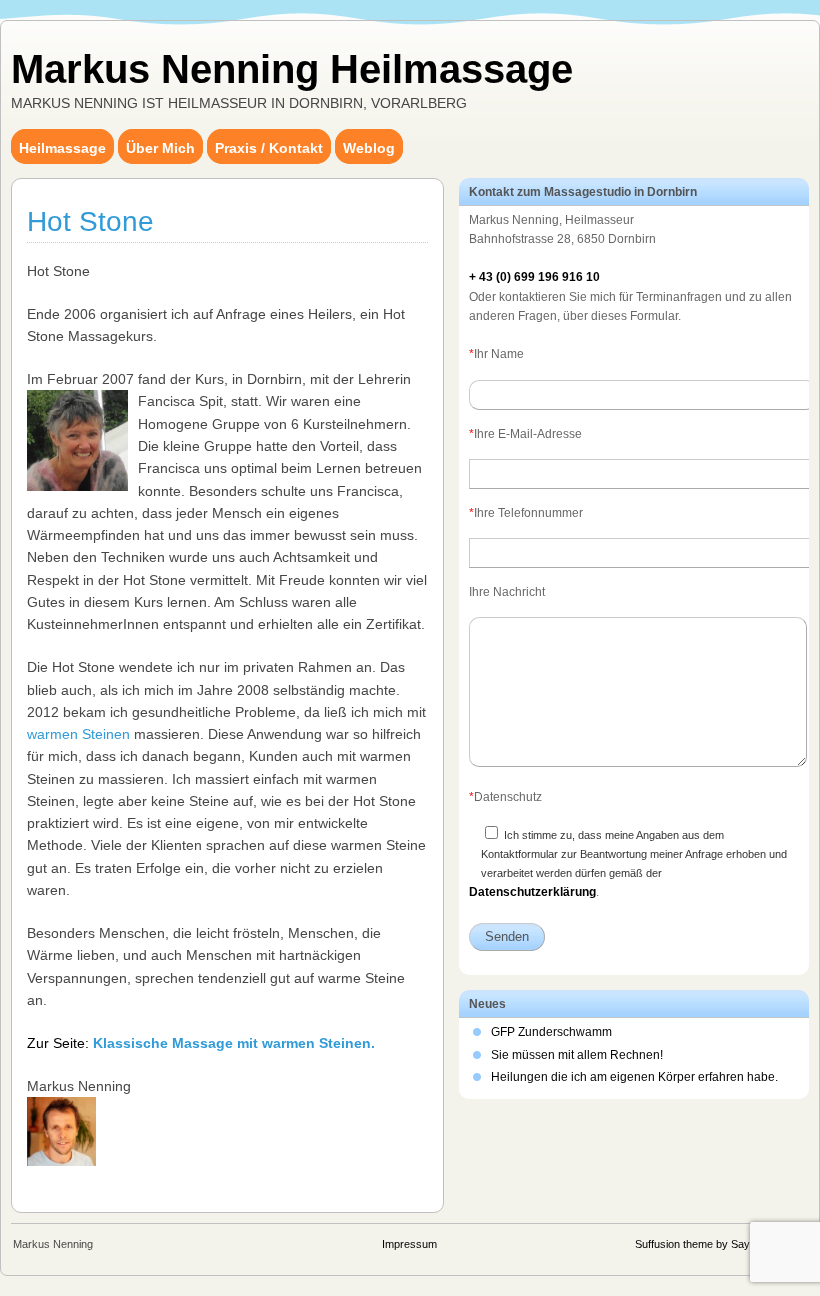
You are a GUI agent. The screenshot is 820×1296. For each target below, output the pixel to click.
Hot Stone (90, 221)
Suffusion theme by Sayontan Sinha (721, 1244)
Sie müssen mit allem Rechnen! (577, 1055)
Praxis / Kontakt (269, 148)
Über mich (160, 148)
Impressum (409, 1244)
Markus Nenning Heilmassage (292, 69)
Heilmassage (62, 148)
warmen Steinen (78, 734)
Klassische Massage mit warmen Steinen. (234, 1043)
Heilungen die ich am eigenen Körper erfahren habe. (634, 1077)
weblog (369, 148)
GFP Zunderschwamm (551, 1032)
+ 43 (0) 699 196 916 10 (534, 277)
